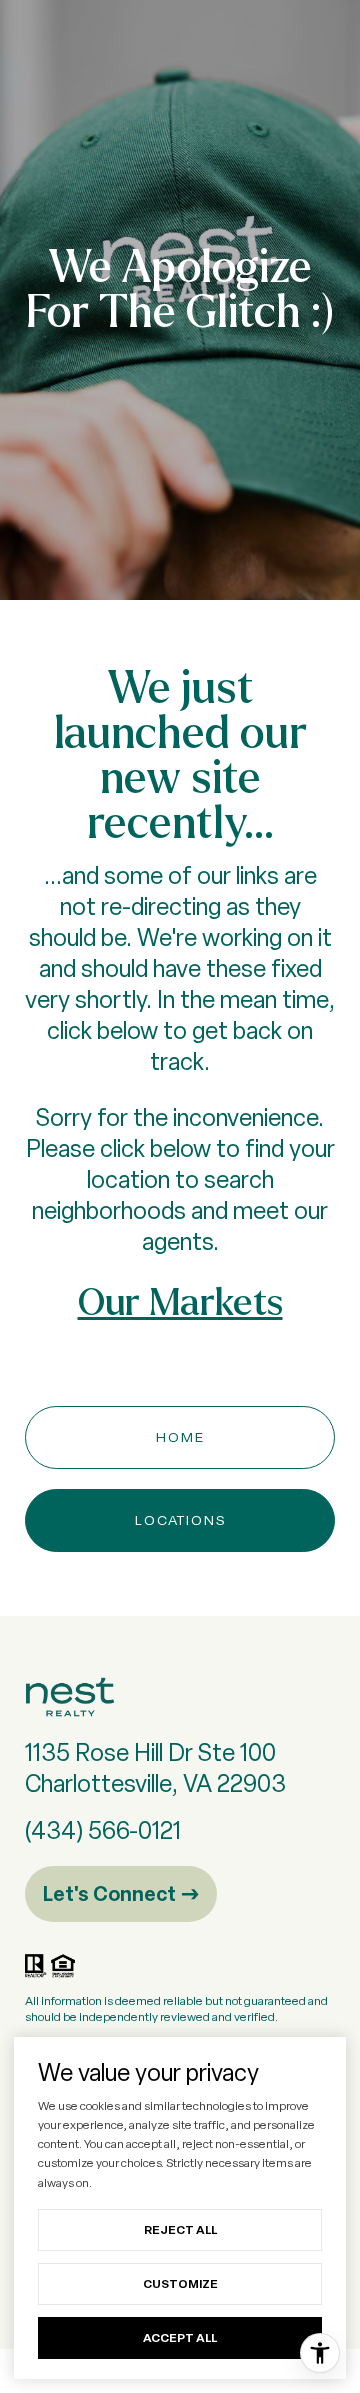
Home (180, 1437)
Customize (180, 2283)
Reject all (180, 2229)
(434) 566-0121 (103, 1830)
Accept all (180, 2337)
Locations (180, 1520)
